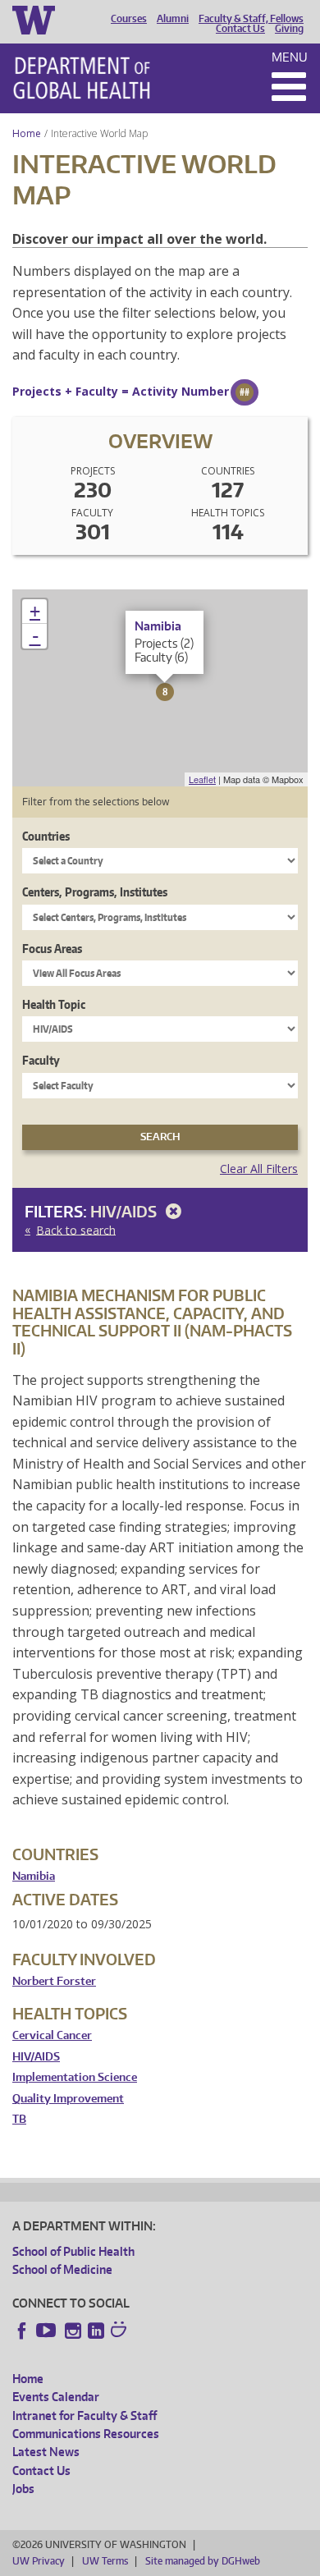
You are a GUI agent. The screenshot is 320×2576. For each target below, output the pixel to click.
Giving (289, 29)
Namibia (34, 1876)
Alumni (173, 19)
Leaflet (202, 779)
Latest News (46, 2452)
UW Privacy (39, 2561)
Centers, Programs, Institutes (95, 892)
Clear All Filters (259, 1169)
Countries (46, 836)
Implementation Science (75, 2077)
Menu (290, 57)
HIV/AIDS (125, 1211)
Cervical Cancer (52, 2035)
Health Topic (54, 1004)
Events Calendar (56, 2397)
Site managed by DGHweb (203, 2561)
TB (19, 2119)
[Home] (82, 78)
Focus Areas (52, 949)
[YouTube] (48, 2331)
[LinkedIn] (96, 2331)
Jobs (23, 2489)
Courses (129, 19)
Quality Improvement (68, 2099)
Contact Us (240, 29)
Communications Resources (86, 2434)
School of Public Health (73, 2251)
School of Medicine (62, 2269)
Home (27, 133)
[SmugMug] (121, 2331)
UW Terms (105, 2561)
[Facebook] (22, 2331)
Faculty (41, 1060)
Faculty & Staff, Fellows (251, 19)
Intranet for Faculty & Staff (85, 2416)
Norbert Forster (54, 1981)
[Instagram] (73, 2331)
